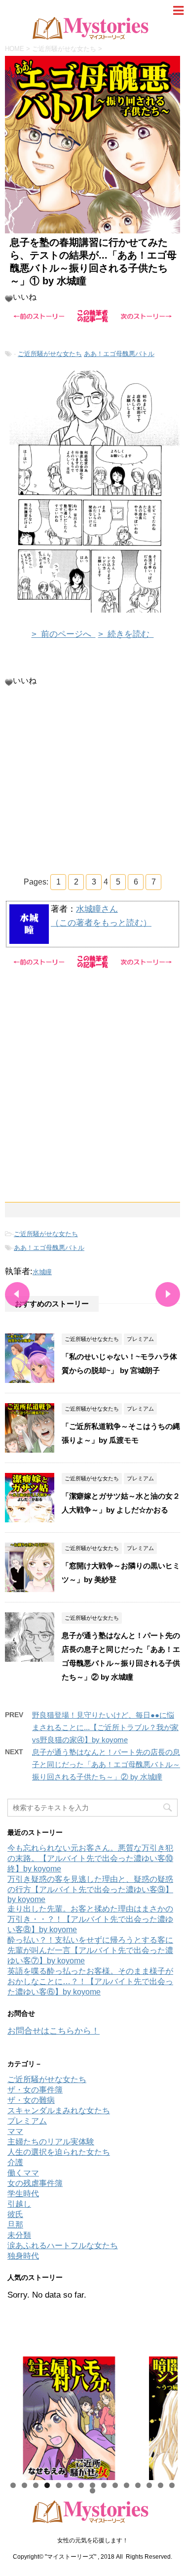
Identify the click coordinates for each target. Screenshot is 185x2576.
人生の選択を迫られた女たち (59, 2152)
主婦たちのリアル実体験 (51, 2142)
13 (149, 2485)
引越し (19, 2204)
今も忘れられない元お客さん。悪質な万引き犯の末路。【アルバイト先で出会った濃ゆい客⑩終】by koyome (90, 1858)
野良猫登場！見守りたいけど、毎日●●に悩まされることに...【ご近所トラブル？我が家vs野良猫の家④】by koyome (105, 1727)
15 (172, 2485)
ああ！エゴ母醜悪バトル (119, 354)
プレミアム (27, 2121)
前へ (20, 2416)
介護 (15, 2162)
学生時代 (23, 2194)
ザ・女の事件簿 (35, 2090)
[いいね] (9, 299)
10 (115, 2485)
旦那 (15, 2225)
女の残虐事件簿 (35, 2183)
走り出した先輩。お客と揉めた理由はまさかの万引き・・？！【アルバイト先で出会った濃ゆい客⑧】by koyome (90, 1919)
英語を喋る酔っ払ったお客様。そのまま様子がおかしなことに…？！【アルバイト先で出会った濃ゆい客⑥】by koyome (90, 1981)
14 (161, 2485)
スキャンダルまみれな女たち (59, 2110)
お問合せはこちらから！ (54, 2031)
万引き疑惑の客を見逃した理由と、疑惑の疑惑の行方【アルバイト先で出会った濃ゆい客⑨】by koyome (90, 1889)
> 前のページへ (64, 634)
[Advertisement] (92, 779)
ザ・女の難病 (31, 2100)
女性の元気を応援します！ (93, 2540)
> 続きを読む (126, 634)
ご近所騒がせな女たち (50, 354)
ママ (15, 2131)
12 (138, 2485)
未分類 (19, 2235)
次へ (165, 2416)
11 (127, 2485)
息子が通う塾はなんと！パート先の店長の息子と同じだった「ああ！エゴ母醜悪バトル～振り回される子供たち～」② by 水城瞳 (106, 1764)
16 (92, 2491)
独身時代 (23, 2256)
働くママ (23, 2173)
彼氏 (15, 2214)
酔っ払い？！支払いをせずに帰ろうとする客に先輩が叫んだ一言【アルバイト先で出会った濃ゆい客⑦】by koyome (90, 1950)
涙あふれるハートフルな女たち (63, 2245)
